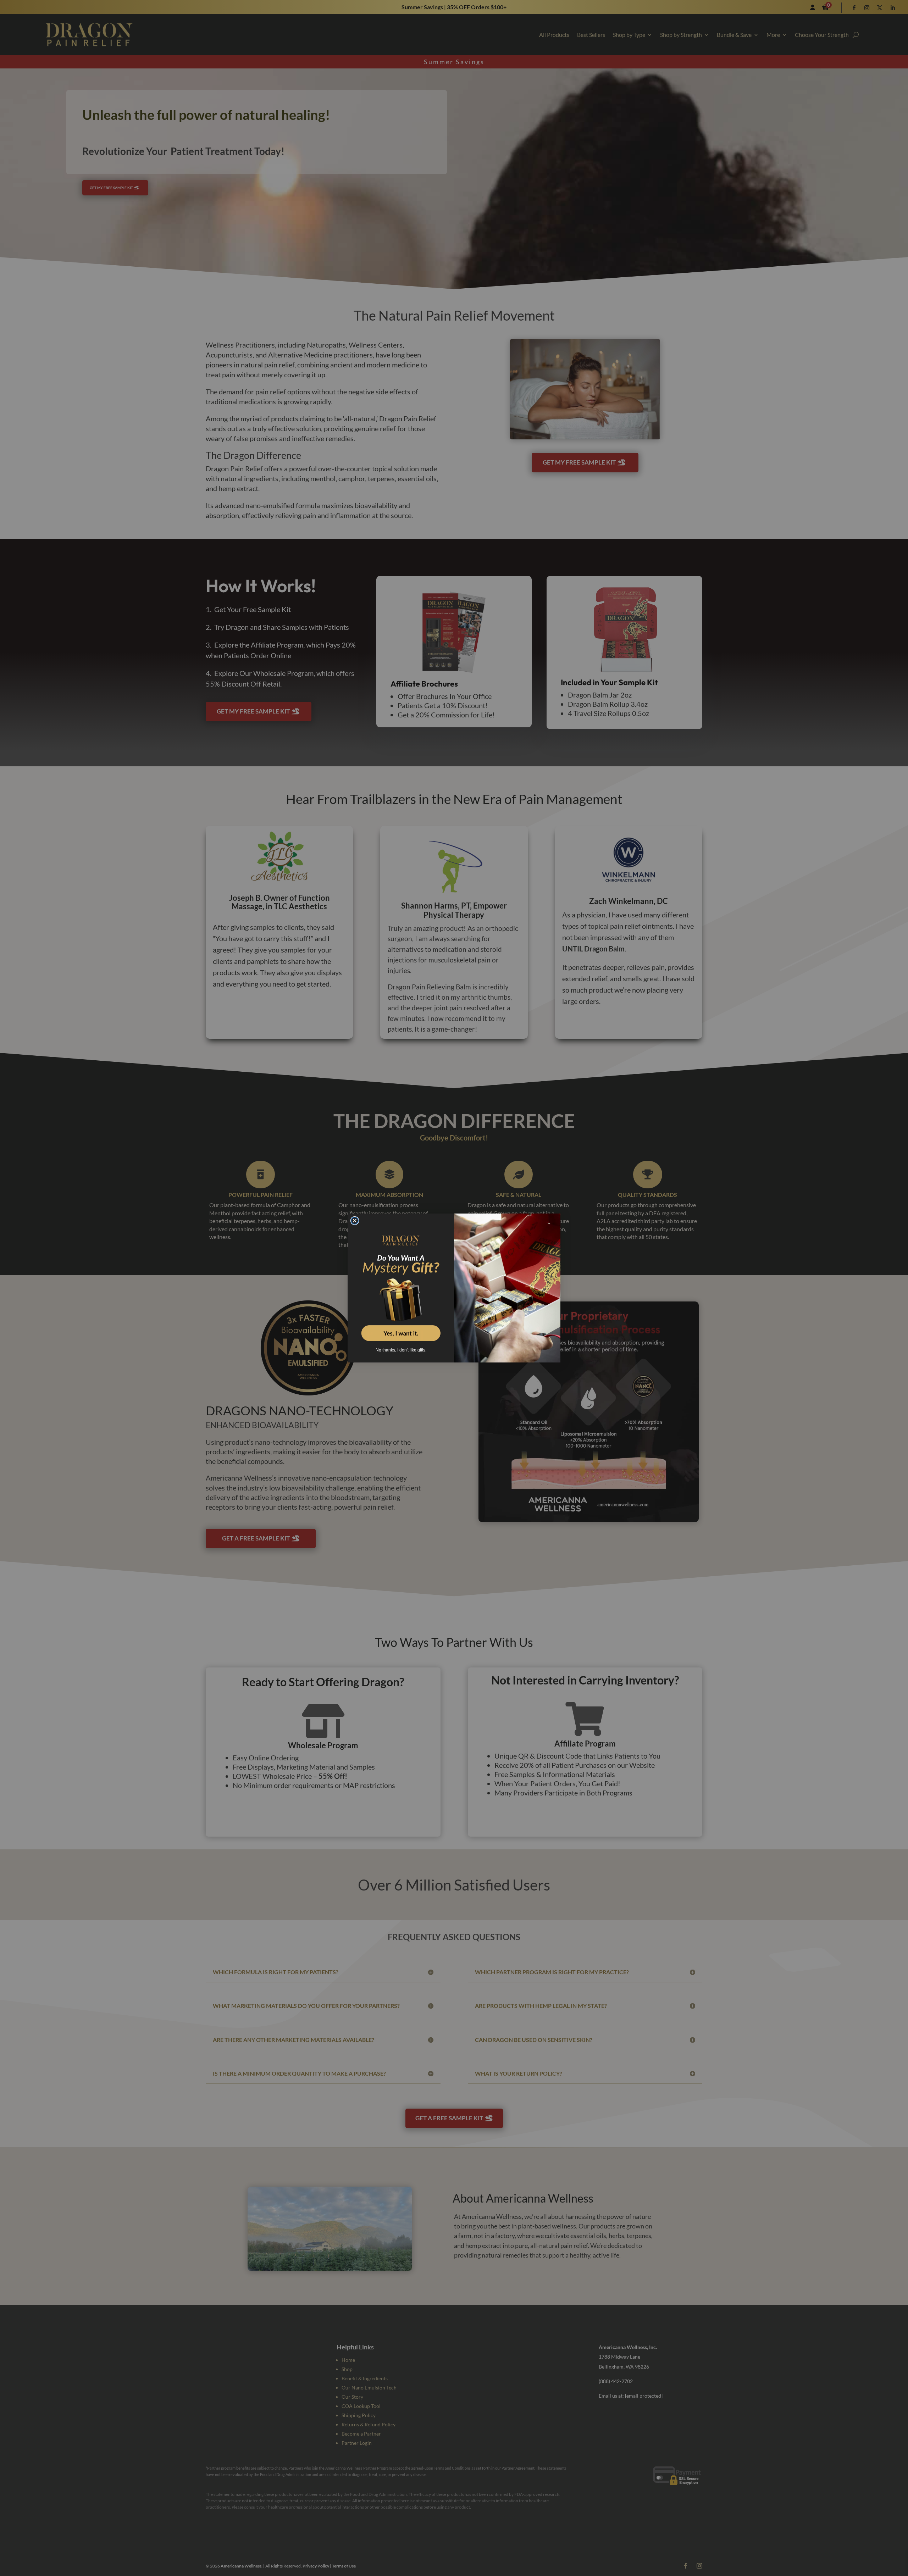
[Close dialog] (355, 1221)
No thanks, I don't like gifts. (401, 1350)
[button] (401, 1284)
